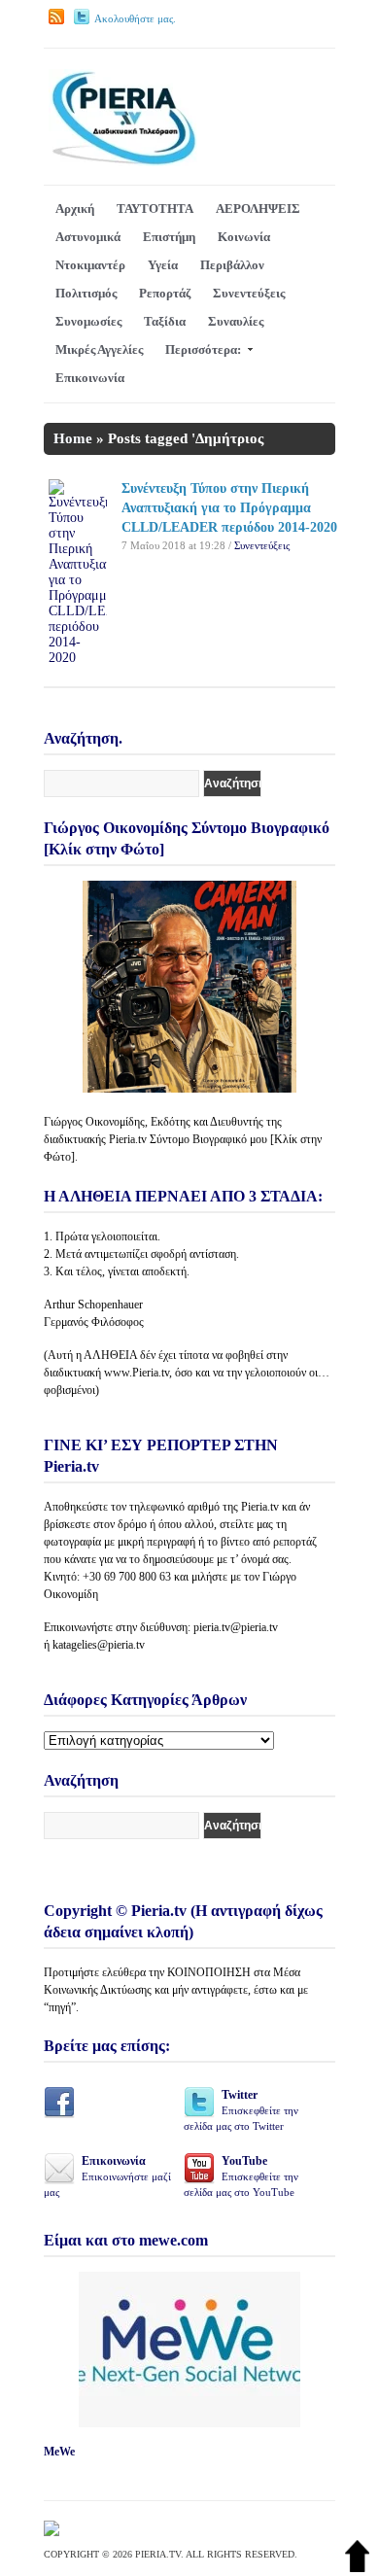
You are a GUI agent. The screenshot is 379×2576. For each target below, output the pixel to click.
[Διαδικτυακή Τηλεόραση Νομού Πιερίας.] (123, 162)
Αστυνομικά (88, 237)
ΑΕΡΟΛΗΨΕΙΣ (258, 209)
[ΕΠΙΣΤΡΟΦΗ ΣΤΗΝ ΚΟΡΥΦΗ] (357, 2568)
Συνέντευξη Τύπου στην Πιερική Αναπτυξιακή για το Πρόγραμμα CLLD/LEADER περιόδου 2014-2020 (229, 508)
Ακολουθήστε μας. (135, 18)
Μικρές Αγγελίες (99, 349)
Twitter (241, 2110)
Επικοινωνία (90, 378)
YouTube (241, 2176)
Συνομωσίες (88, 321)
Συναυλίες (236, 321)
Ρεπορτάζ (165, 293)
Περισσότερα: (203, 349)
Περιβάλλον (232, 265)
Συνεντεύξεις (249, 293)
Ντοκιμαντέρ (90, 265)
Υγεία (163, 265)
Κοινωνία (244, 237)
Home (73, 438)
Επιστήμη (169, 237)
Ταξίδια (165, 321)
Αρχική (75, 209)
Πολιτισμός (86, 293)
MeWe (59, 2452)
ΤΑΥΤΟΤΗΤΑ (155, 209)
